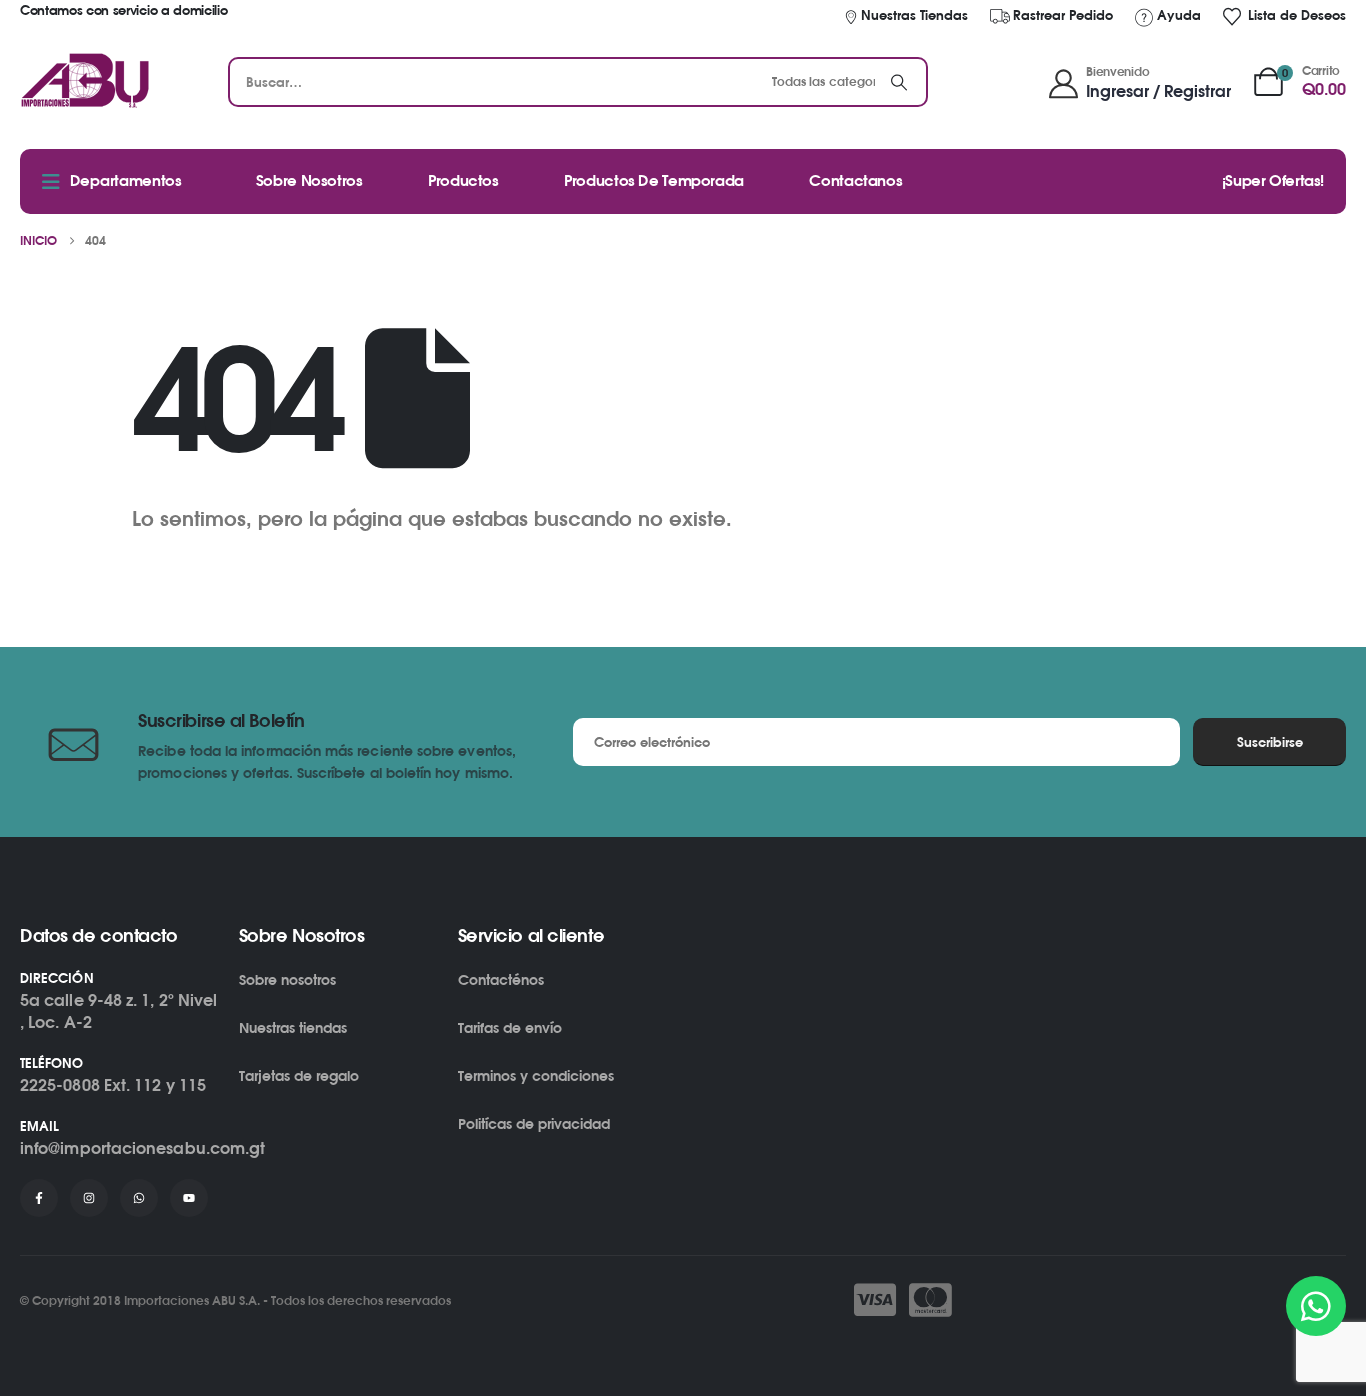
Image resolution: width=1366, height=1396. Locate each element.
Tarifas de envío (510, 1027)
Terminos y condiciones (536, 1075)
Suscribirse (1270, 742)
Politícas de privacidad (534, 1123)
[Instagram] (89, 1198)
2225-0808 (60, 1085)
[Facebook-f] (39, 1198)
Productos (463, 180)
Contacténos (501, 979)
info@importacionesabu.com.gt (142, 1148)
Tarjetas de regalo (299, 1075)
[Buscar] (899, 82)
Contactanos (855, 180)
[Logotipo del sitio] (85, 82)
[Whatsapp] (139, 1198)
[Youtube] (189, 1198)
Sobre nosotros (287, 979)
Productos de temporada (654, 180)
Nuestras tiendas (293, 1027)
